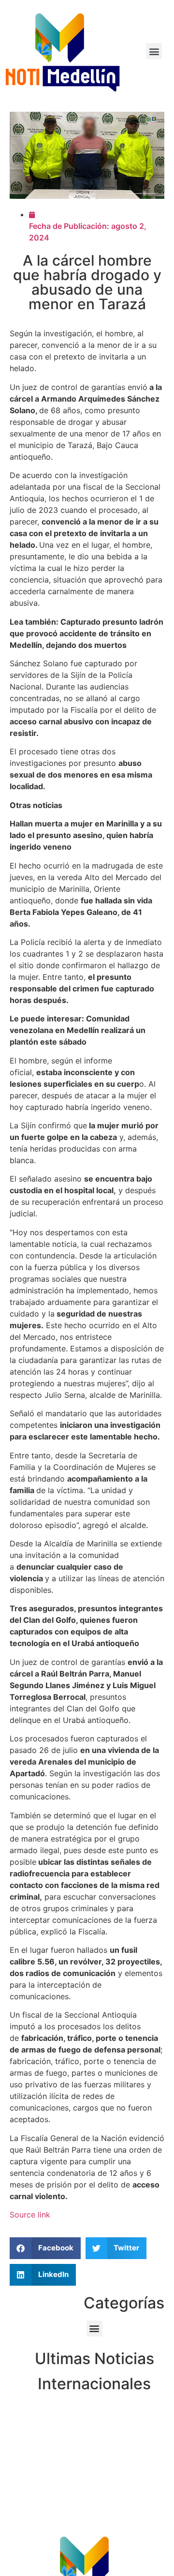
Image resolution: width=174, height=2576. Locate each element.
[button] (154, 51)
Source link (30, 2215)
